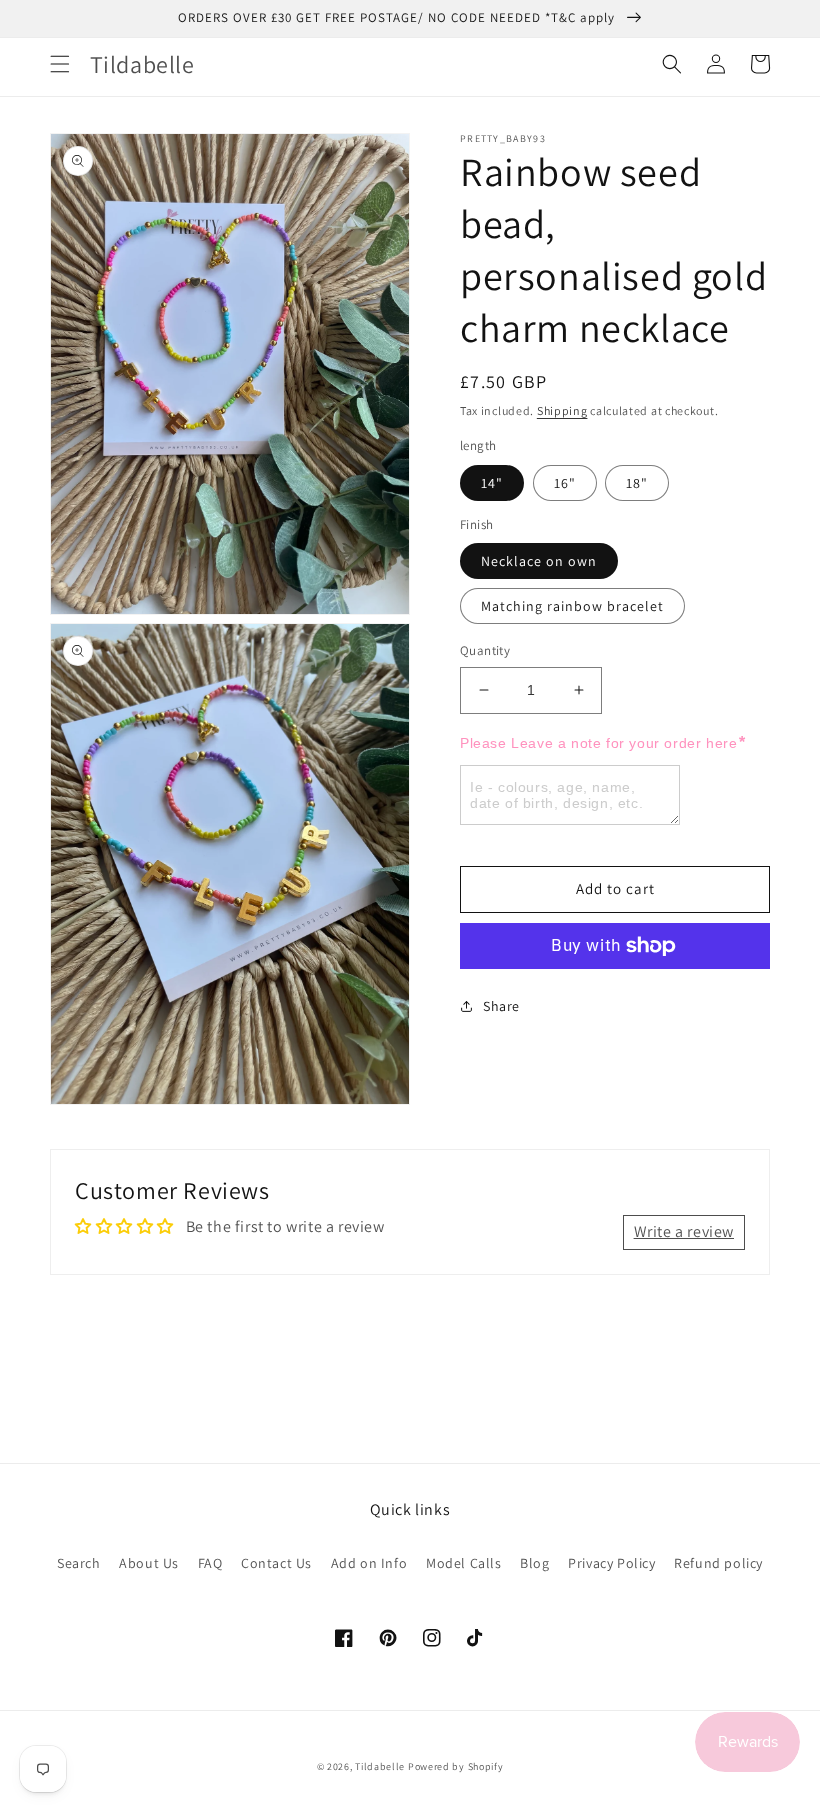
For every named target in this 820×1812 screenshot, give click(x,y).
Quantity (485, 650)
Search (79, 1563)
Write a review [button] (684, 1231)
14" (492, 483)
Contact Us (276, 1563)
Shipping (562, 410)
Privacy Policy (611, 1563)
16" (565, 483)
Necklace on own (539, 561)
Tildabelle (380, 1766)
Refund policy (718, 1563)
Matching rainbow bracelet (572, 606)
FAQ (210, 1563)
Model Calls (464, 1563)
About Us (149, 1563)
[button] (60, 64)
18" (637, 483)
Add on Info (369, 1563)
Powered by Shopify (456, 1766)
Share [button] (501, 1006)
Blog (534, 1563)
